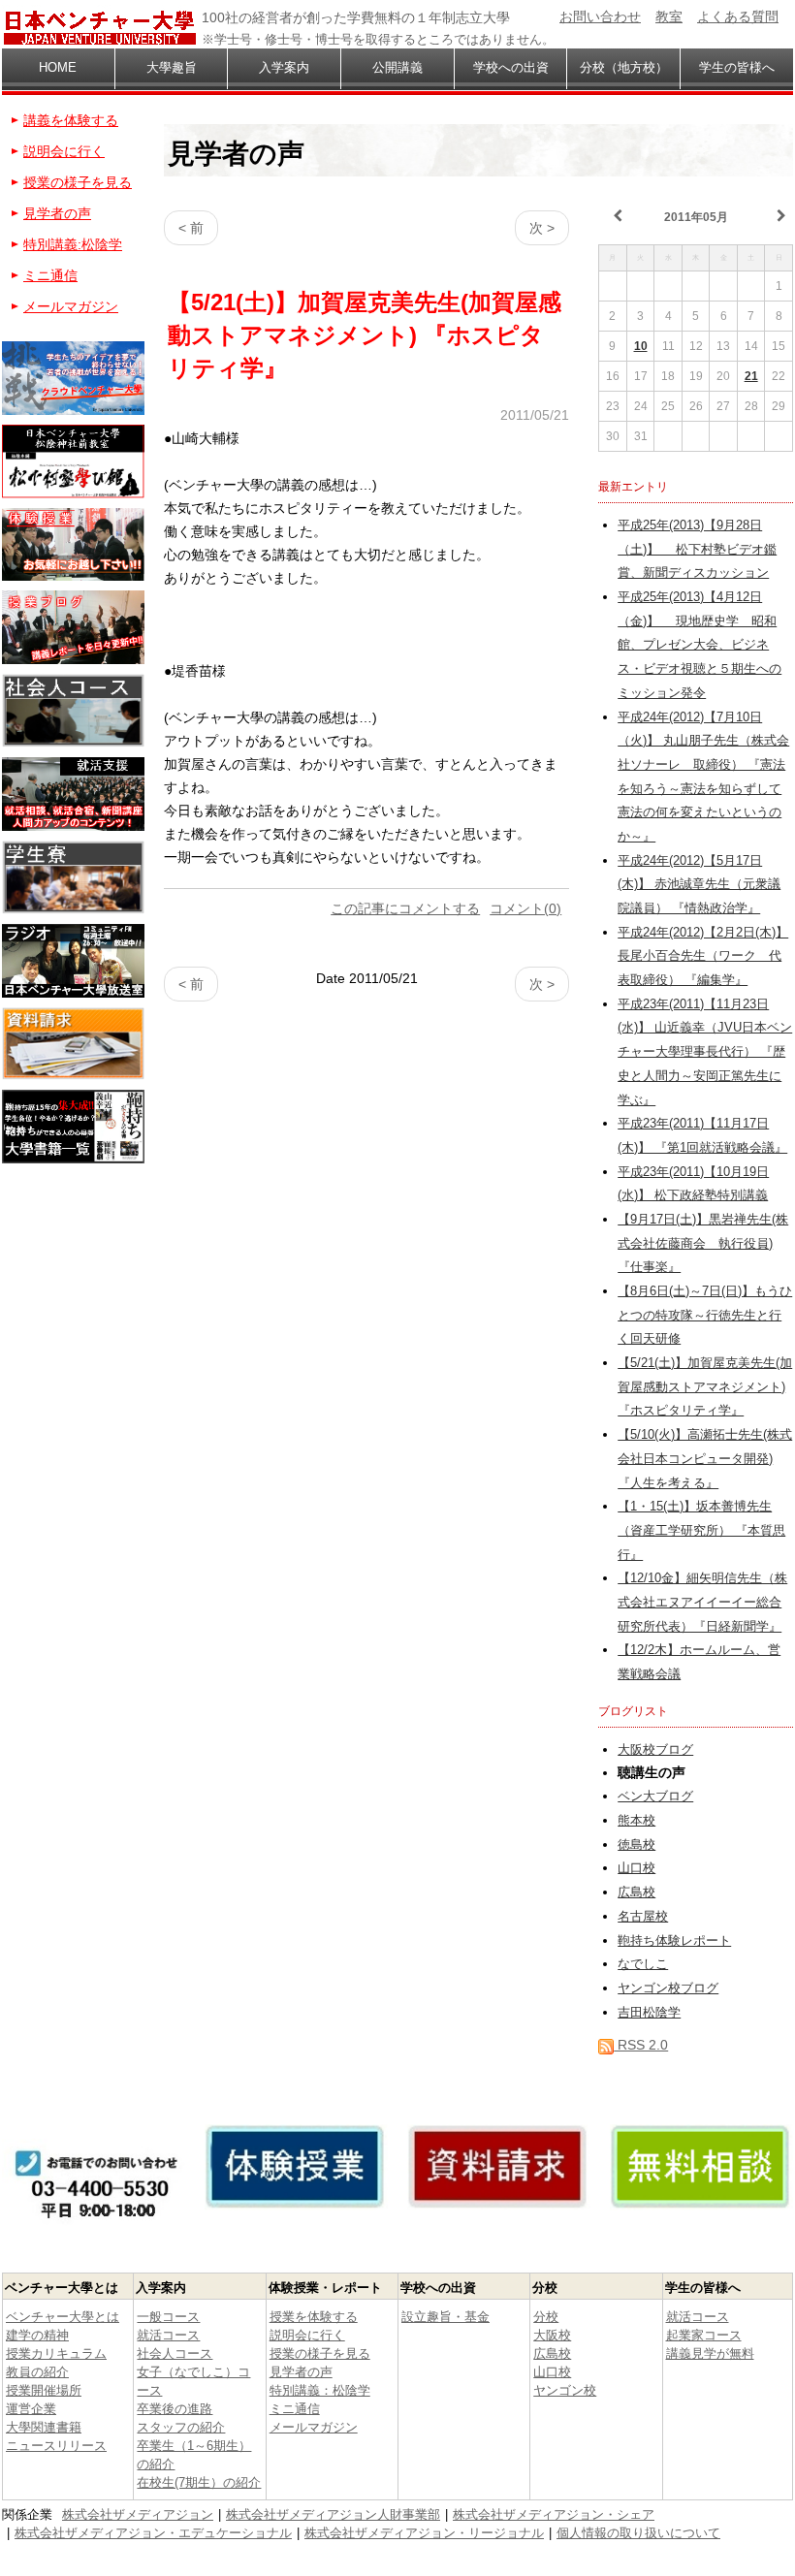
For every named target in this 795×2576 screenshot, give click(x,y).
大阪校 (552, 2335)
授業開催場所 (44, 2390)
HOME (58, 67)
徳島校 (636, 1845)
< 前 (191, 228)
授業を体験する (314, 2317)
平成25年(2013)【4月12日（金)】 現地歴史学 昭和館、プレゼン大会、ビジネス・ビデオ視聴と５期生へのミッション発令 (700, 645)
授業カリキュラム (56, 2353)
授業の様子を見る (78, 182)
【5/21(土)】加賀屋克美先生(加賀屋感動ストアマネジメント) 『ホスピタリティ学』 (705, 1387)
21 (751, 376)
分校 (546, 2317)
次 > (542, 228)
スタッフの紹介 (181, 2427)
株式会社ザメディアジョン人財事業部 (333, 2514)
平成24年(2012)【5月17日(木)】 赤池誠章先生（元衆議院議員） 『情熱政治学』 (699, 885)
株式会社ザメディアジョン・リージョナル (424, 2533)
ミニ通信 (50, 275)
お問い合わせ (600, 16)
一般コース (168, 2317)
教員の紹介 (37, 2372)
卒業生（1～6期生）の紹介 (194, 2455)
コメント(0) (525, 908)
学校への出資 (511, 67)
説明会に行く (64, 151)
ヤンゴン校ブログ (668, 1988)
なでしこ (643, 1964)
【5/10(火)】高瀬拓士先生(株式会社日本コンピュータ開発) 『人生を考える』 (705, 1459)
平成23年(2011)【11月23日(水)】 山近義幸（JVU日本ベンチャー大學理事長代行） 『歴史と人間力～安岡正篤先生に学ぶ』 (705, 1052)
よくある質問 (738, 16)
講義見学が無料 (710, 2353)
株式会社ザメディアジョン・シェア (554, 2514)
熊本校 (636, 1821)
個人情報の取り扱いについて (638, 2533)
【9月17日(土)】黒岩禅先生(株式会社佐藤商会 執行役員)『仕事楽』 (703, 1243)
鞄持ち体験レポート (674, 1941)
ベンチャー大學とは (63, 2317)
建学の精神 (37, 2335)
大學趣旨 (172, 67)
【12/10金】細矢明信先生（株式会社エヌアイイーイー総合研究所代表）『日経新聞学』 (702, 1602)
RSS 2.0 (641, 2045)
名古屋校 (643, 1917)
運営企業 (31, 2409)
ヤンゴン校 (565, 2390)
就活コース (168, 2335)
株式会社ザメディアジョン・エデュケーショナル (153, 2533)
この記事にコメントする (405, 908)
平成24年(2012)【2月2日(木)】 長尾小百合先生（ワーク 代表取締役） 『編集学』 (703, 956)
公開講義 (397, 67)
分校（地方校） (624, 67)
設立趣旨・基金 (445, 2317)
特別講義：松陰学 (320, 2390)
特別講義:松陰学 (73, 244)
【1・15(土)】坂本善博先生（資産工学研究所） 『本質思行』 (701, 1530)
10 (641, 346)
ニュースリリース (56, 2446)
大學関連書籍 (44, 2427)
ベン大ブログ (655, 1797)
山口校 (636, 1868)
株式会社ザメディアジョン (138, 2514)
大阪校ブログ (655, 1750)
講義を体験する (71, 120)
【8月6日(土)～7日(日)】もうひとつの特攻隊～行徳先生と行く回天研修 (705, 1315)
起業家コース (704, 2335)
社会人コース (175, 2353)
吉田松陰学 (649, 2013)
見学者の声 (57, 213)
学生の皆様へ (737, 67)
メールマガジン (71, 306)
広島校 (636, 1892)
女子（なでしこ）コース (193, 2381)
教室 (669, 16)
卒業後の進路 (175, 2409)
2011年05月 (696, 217)
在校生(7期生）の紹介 (199, 2482)
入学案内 (284, 67)
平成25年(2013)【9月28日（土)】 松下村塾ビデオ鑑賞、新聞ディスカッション (697, 549)
